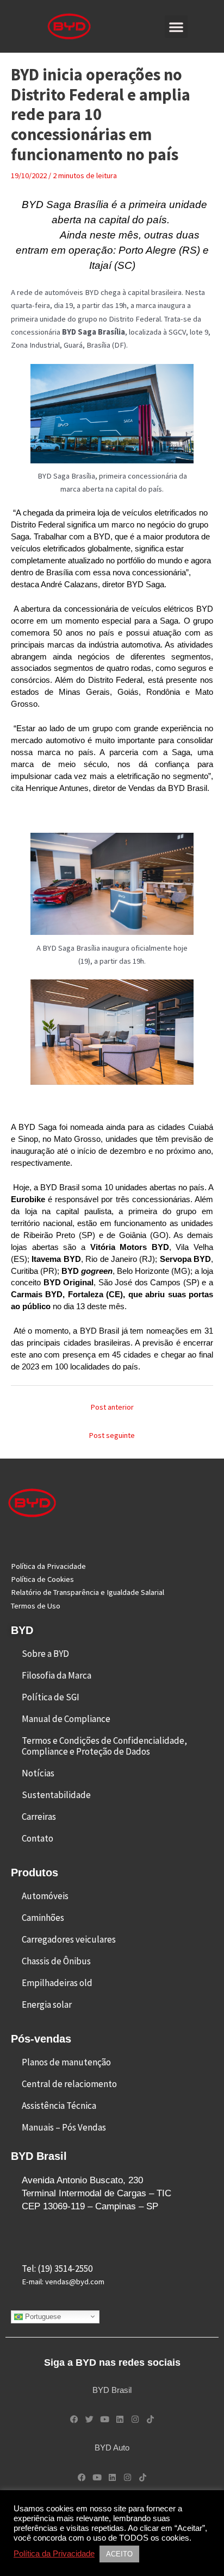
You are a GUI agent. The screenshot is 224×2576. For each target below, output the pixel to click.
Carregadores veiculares (69, 1939)
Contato (38, 1838)
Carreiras (39, 1817)
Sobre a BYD (45, 1654)
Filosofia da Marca (57, 1675)
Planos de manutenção (66, 2062)
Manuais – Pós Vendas (64, 2127)
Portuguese (42, 2316)
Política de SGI (51, 1697)
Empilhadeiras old (57, 1983)
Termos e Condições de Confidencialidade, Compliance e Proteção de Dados (104, 1746)
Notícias (38, 1773)
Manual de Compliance (66, 1719)
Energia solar (47, 2005)
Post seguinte (112, 1435)
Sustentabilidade (56, 1795)
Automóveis (45, 1896)
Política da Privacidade (54, 2554)
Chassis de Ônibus (56, 1961)
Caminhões (43, 1918)
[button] (176, 27)
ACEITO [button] (119, 2554)
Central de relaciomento (69, 2084)
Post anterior (112, 1407)
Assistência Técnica (59, 2106)
